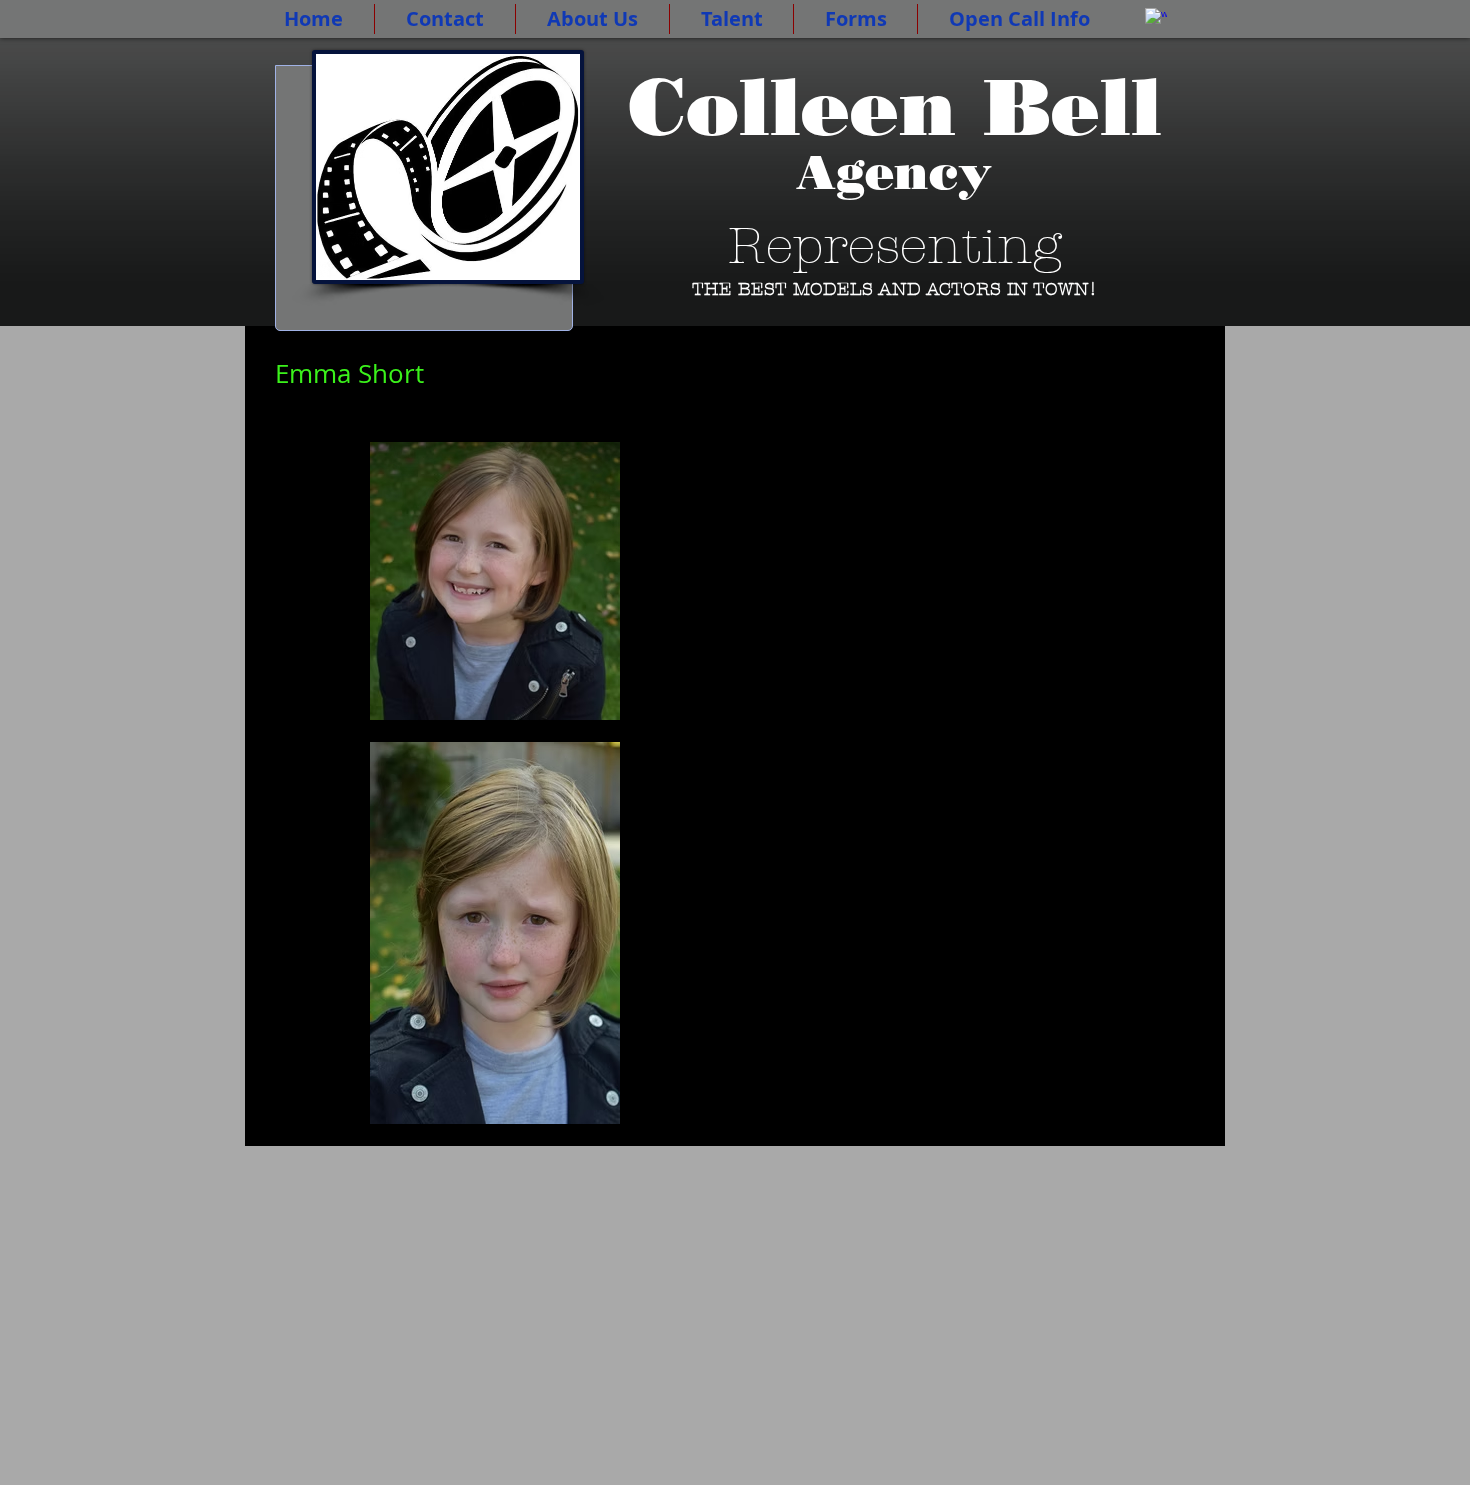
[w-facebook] (1156, 19)
